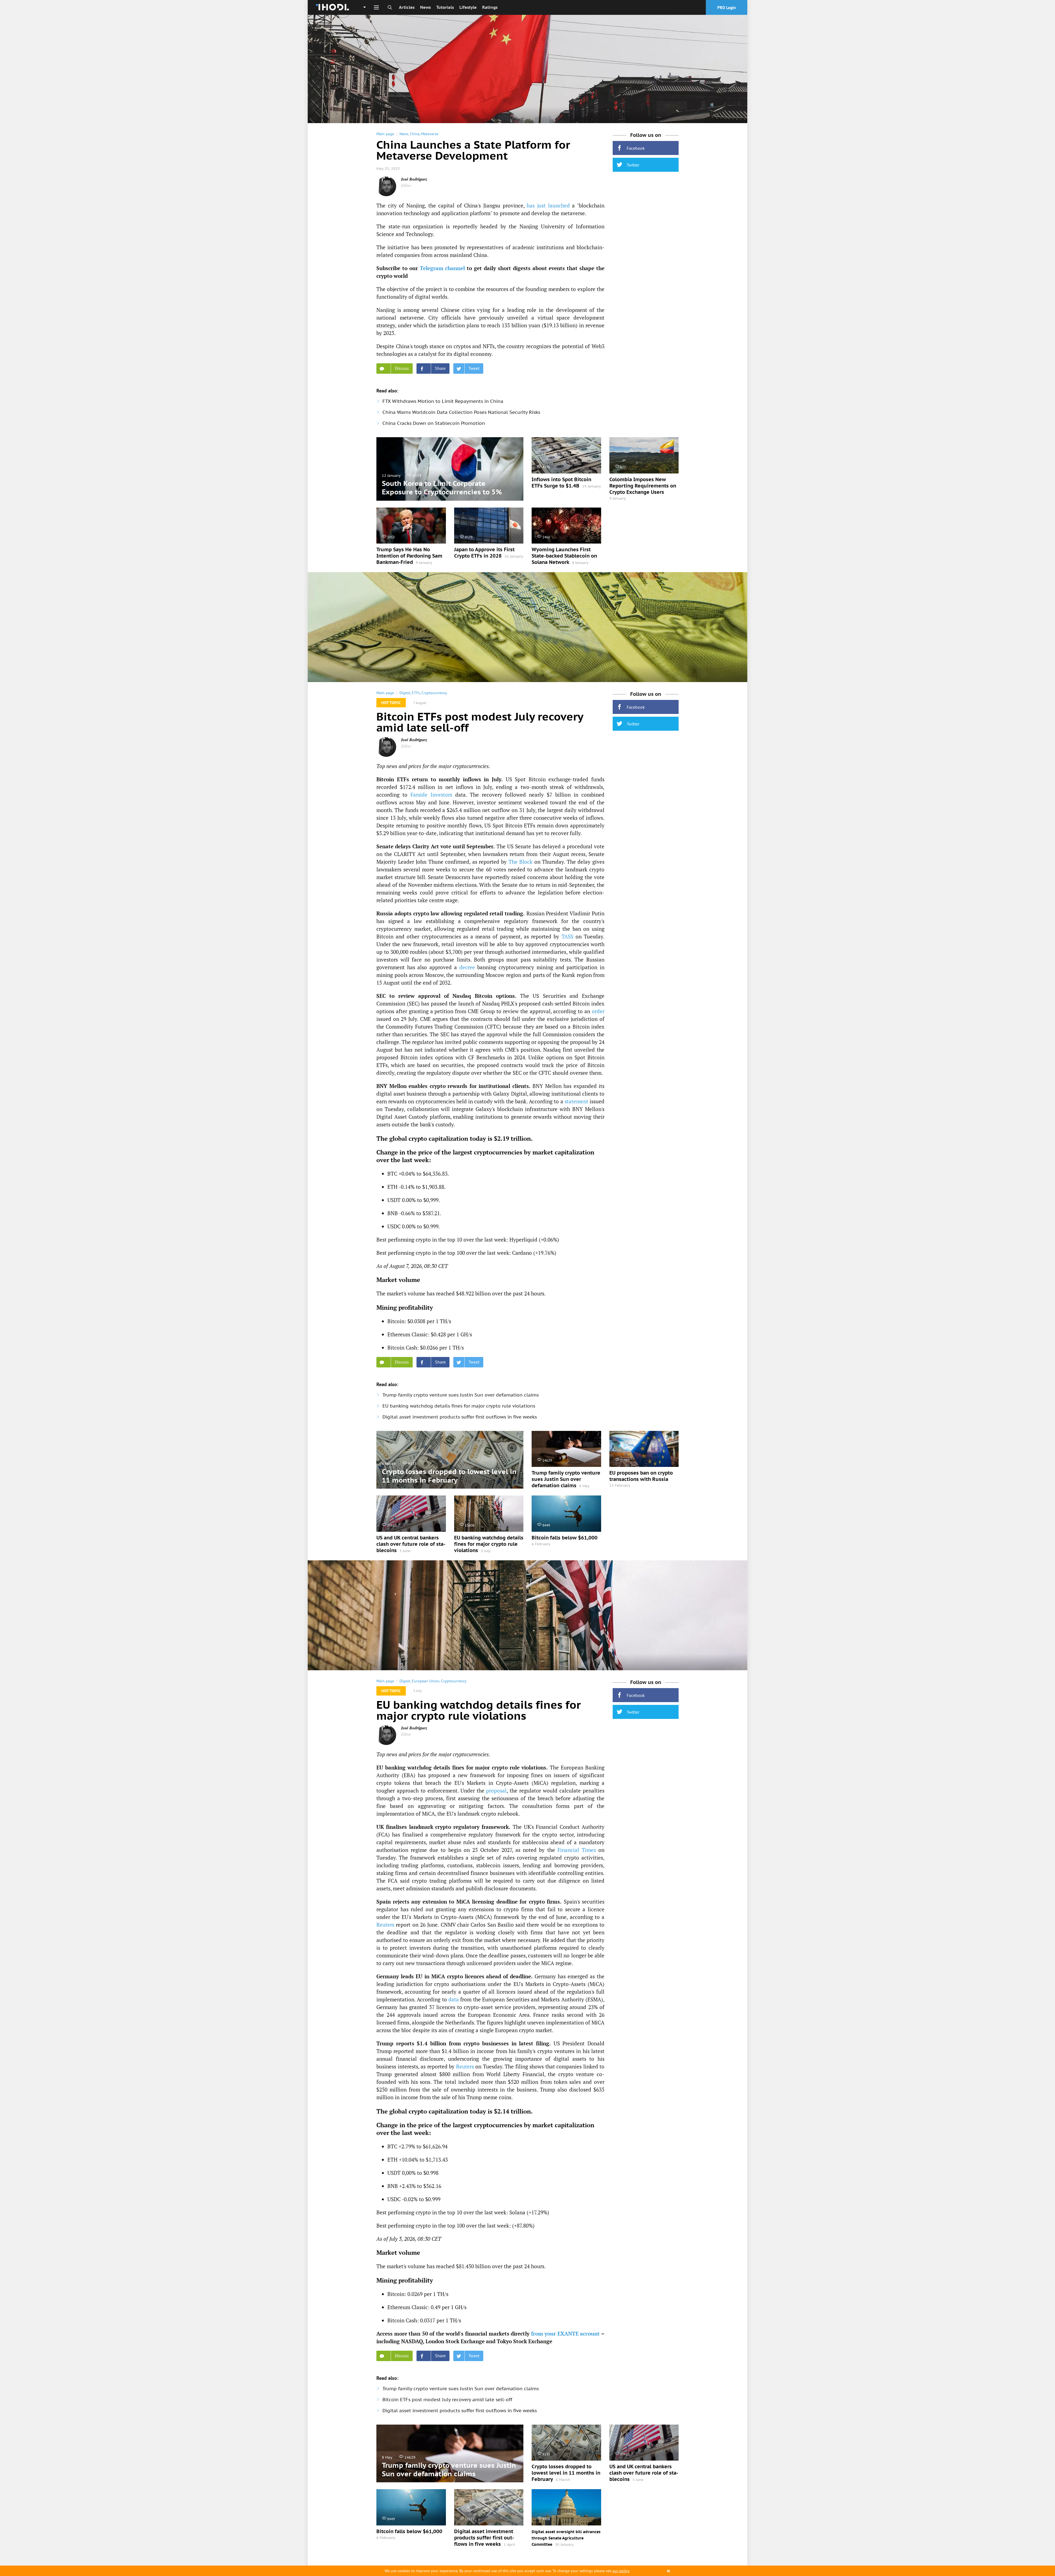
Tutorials (445, 7)
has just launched (548, 205)
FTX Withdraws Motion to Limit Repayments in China (443, 401)
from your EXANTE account (566, 2333)
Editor (406, 185)
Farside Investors (431, 795)
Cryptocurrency (434, 693)
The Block (521, 862)
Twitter (633, 165)
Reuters (385, 1925)
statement (576, 1101)
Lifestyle (468, 7)
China (415, 134)
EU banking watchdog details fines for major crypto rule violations (459, 1406)
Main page (385, 134)
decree (467, 967)
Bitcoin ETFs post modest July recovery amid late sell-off (447, 2400)
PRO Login (727, 8)
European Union (426, 1681)
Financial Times (577, 1850)
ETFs (416, 693)
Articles (407, 7)
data (454, 1999)
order (598, 1011)
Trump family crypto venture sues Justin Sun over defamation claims (461, 1395)
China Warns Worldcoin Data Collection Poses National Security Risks (461, 412)
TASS (567, 936)
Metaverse (430, 134)
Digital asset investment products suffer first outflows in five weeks (460, 1417)
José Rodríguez (414, 179)
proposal (496, 1790)
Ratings (490, 7)
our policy (621, 2571)
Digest (405, 693)
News (425, 7)
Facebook (636, 148)
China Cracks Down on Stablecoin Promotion (434, 423)
